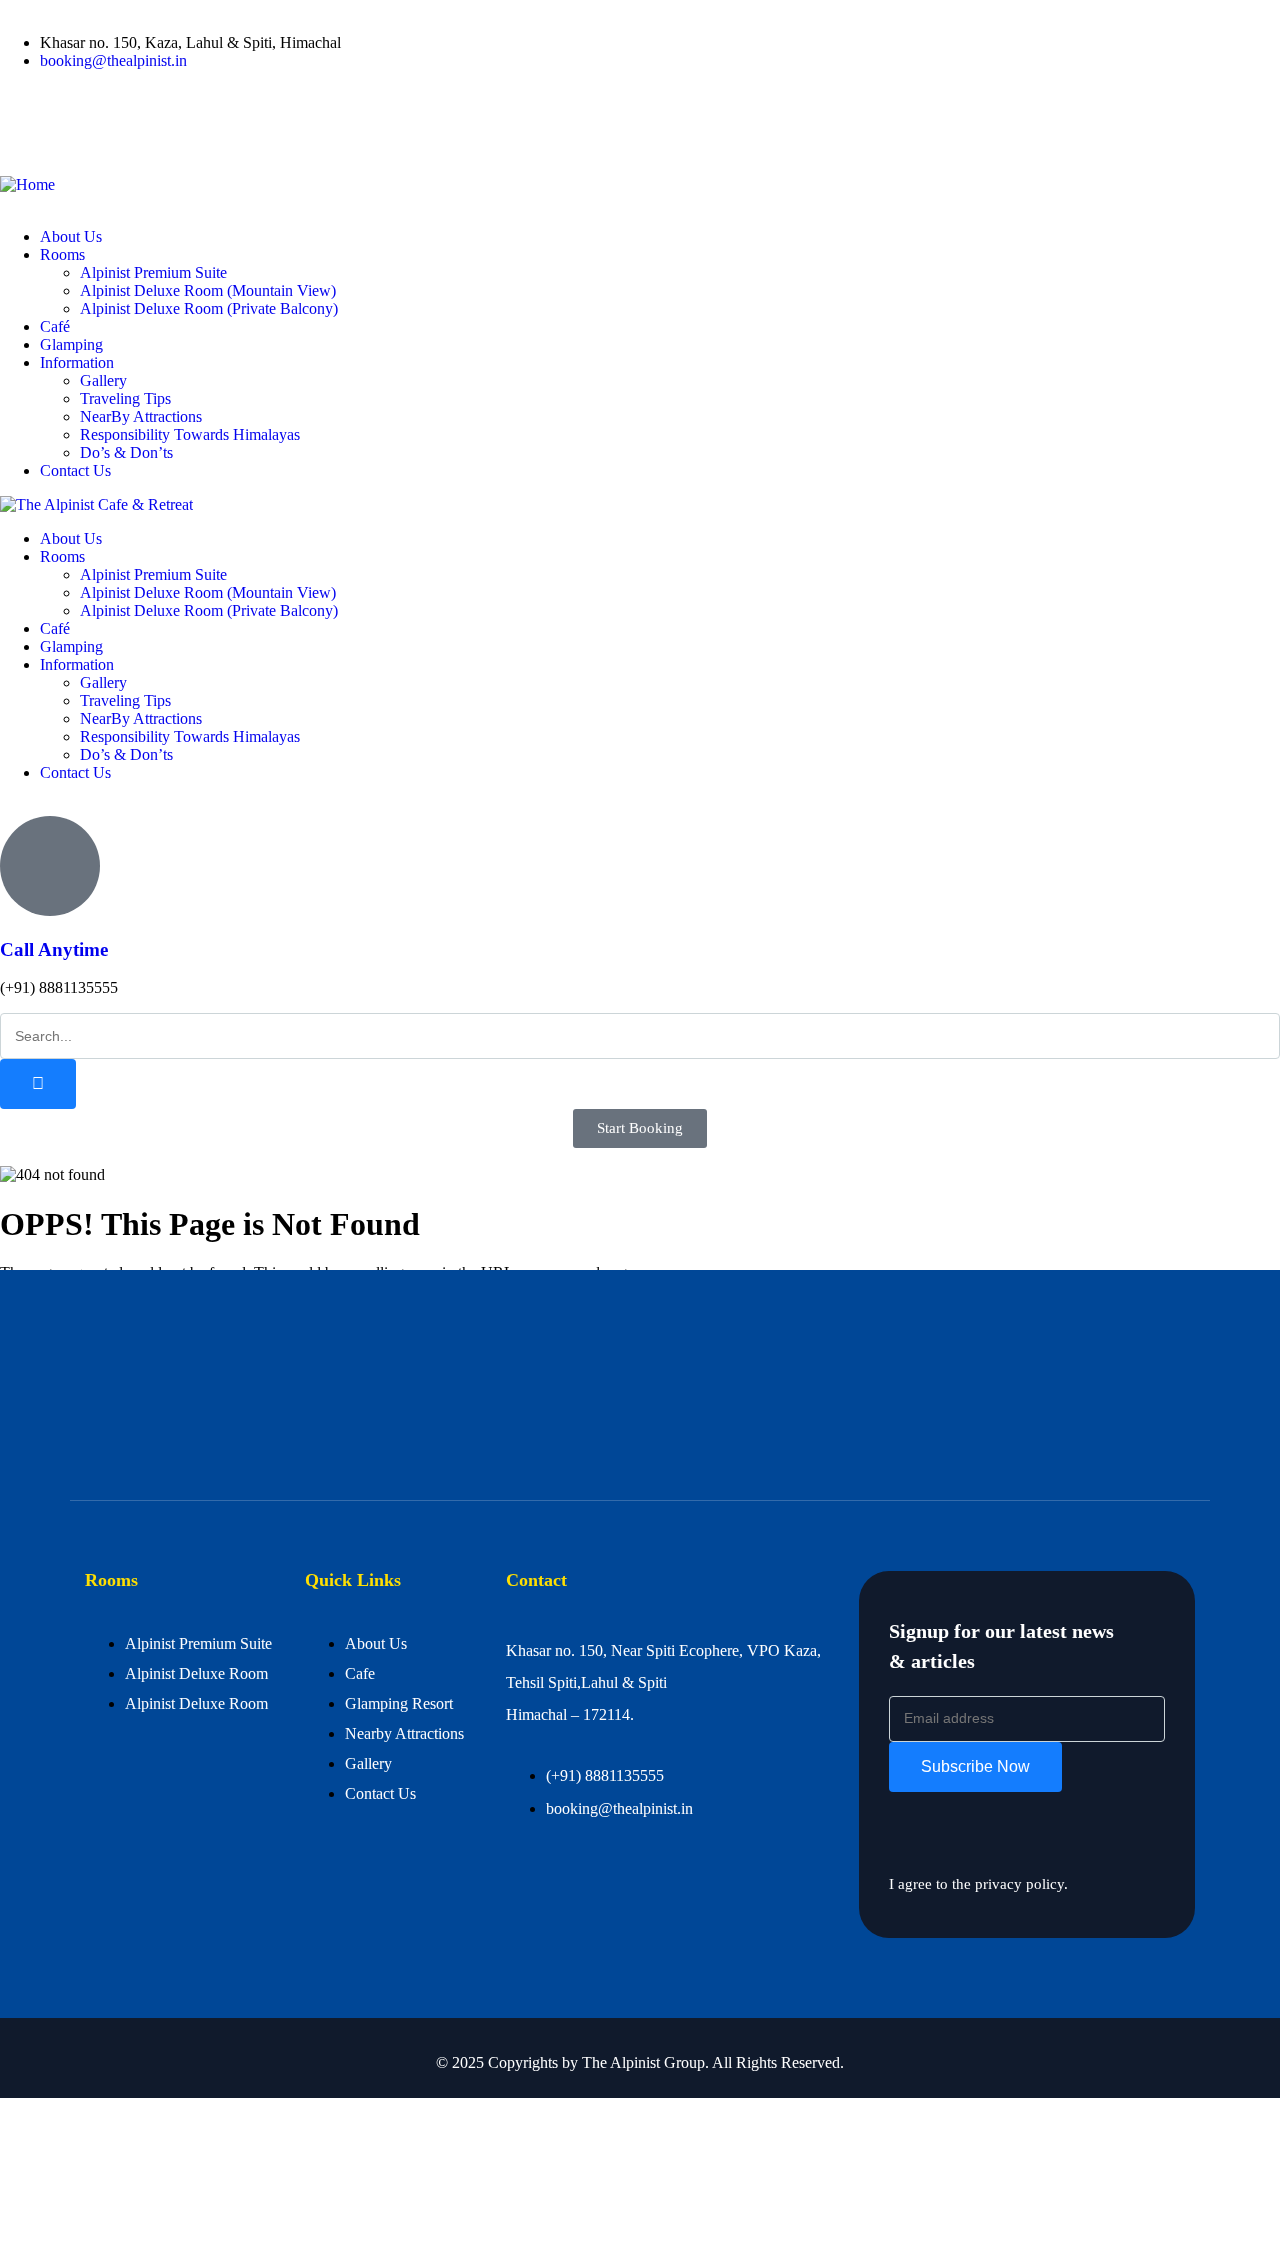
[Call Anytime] (50, 866)
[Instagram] (133, 129)
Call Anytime (54, 949)
